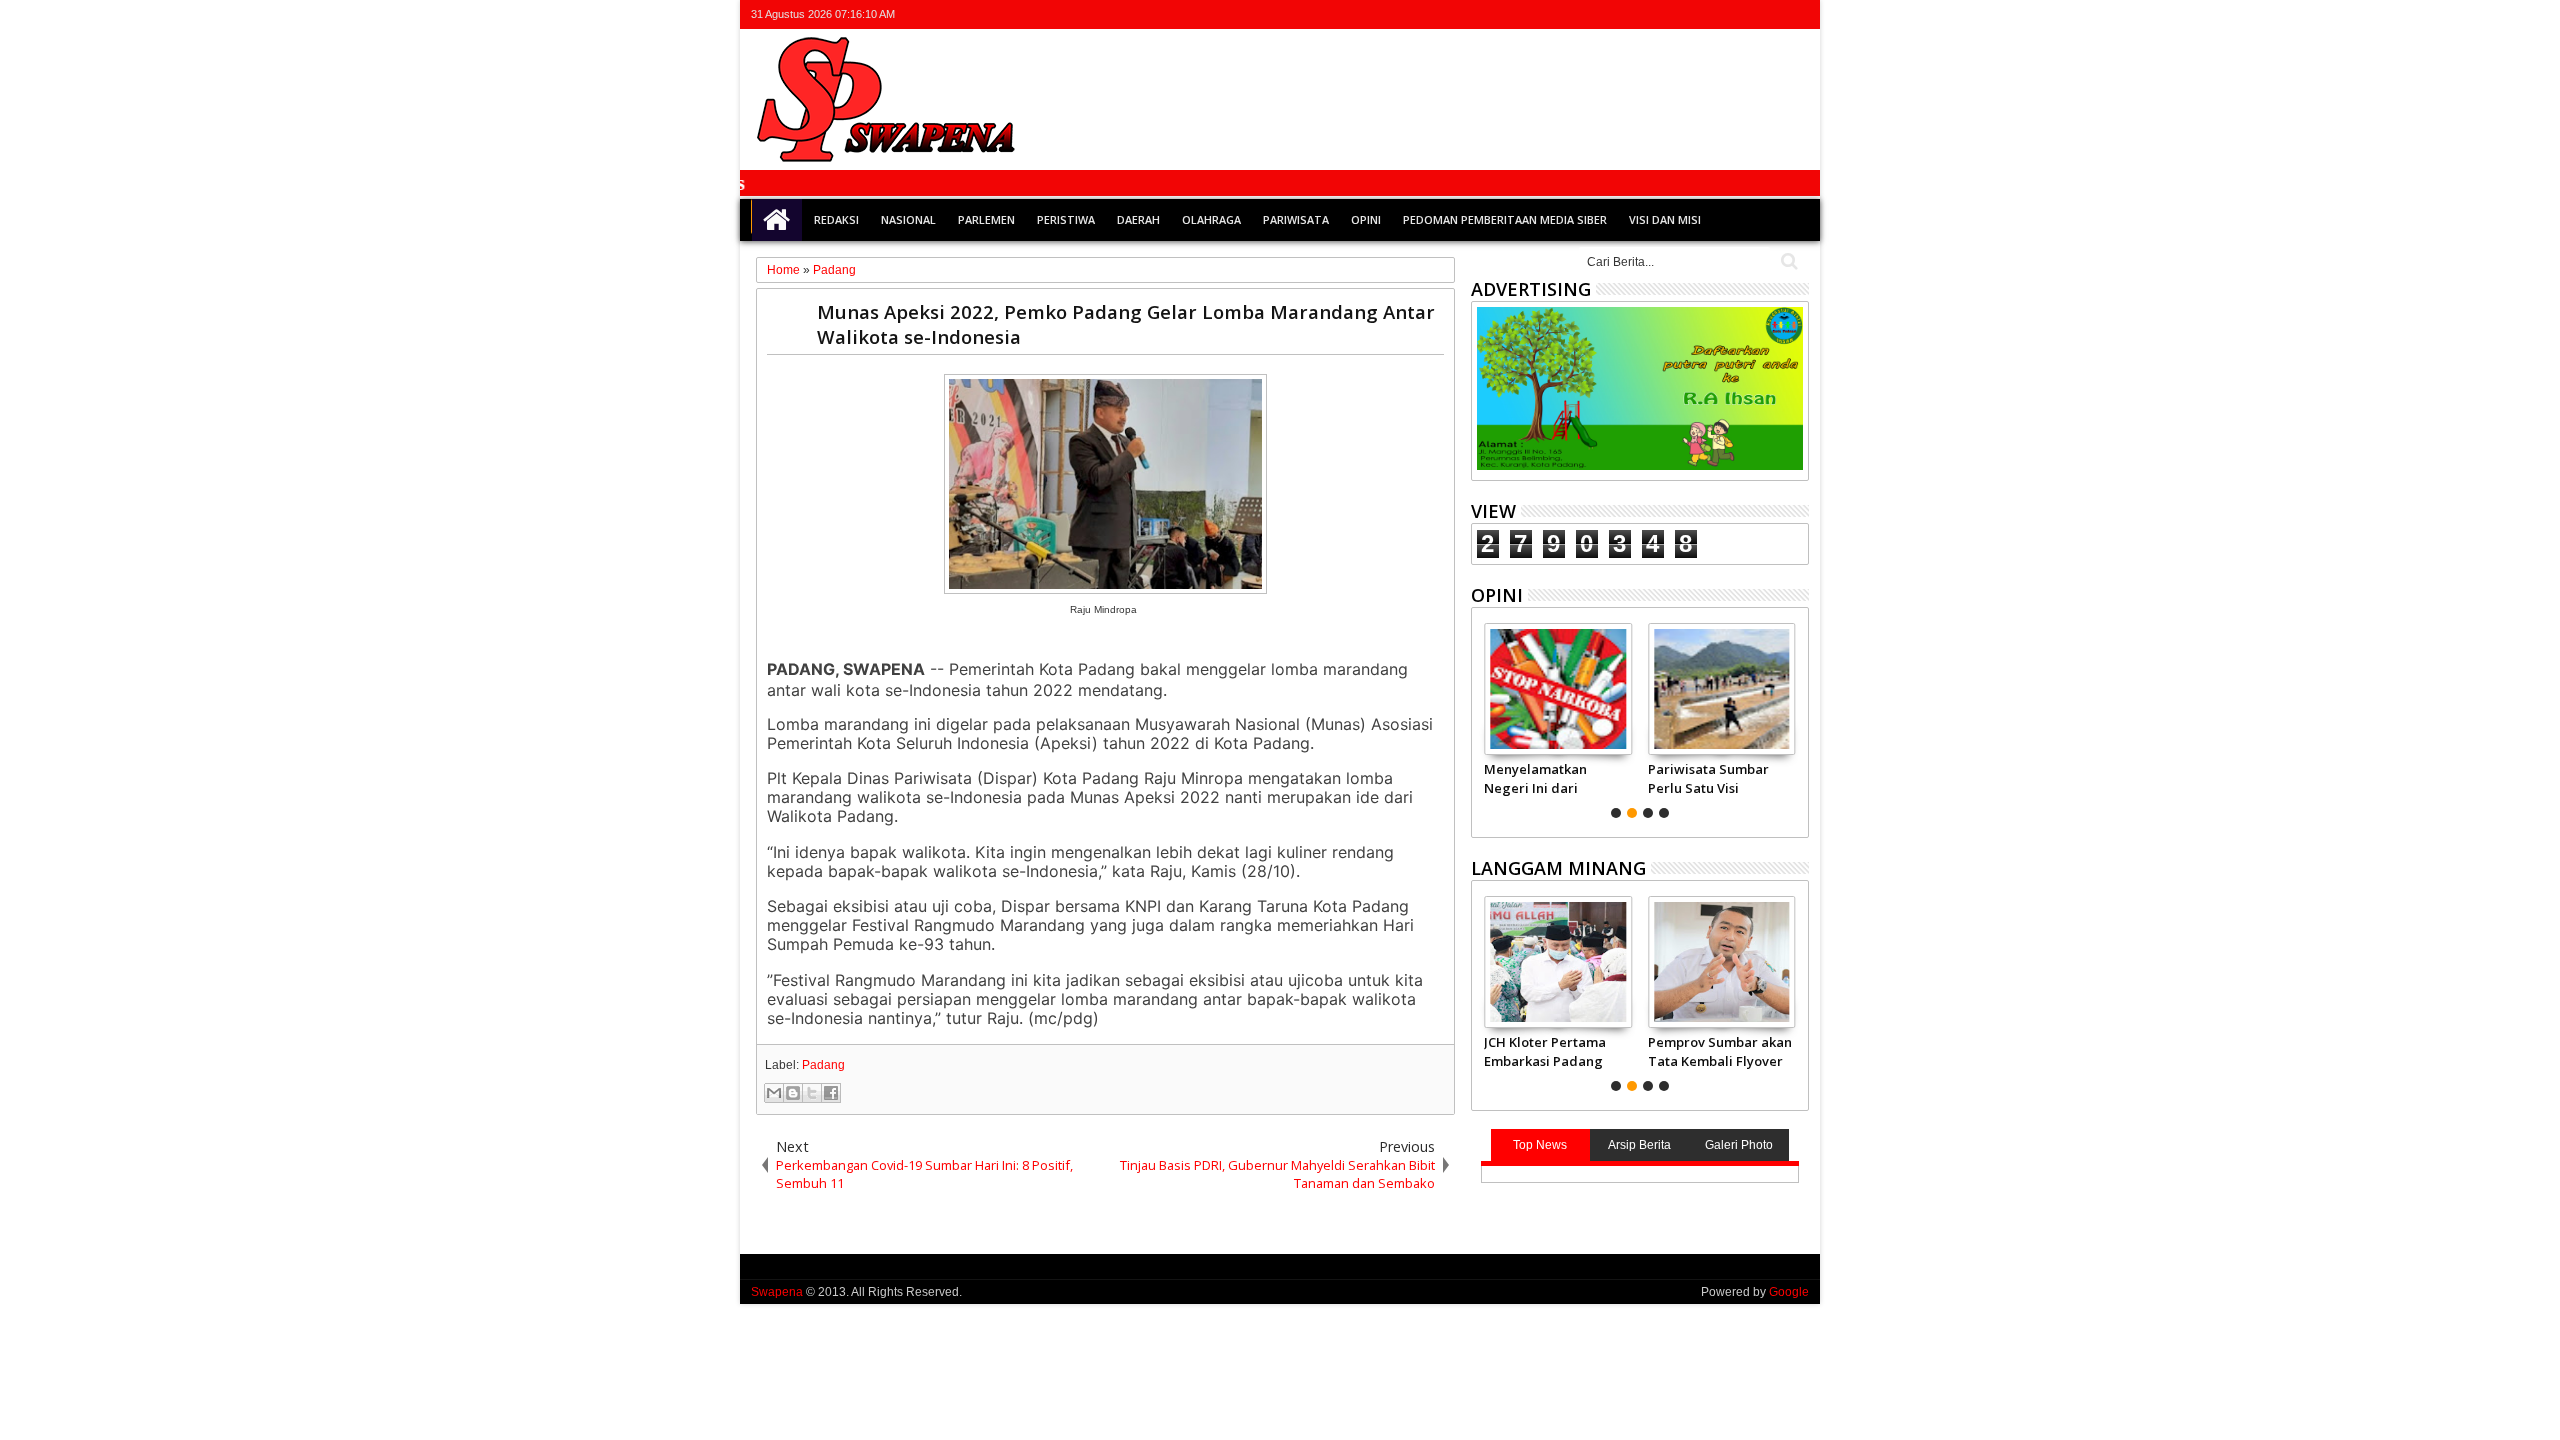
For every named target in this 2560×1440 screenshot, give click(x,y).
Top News (1540, 1145)
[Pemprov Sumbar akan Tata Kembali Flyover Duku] (1721, 962)
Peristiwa (1066, 219)
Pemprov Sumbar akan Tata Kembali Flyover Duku (1720, 1051)
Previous (1795, 718)
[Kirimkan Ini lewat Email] (774, 1093)
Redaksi (836, 219)
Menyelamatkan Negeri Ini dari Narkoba (1535, 778)
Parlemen (986, 219)
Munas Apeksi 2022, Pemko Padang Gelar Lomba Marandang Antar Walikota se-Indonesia (1126, 324)
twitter (1692, 14)
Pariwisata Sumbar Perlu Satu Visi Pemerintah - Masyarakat (1708, 778)
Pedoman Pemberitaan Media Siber (1505, 219)
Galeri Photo (1739, 1145)
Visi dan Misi (1665, 219)
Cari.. (1787, 261)
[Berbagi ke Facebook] (831, 1093)
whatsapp (1796, 14)
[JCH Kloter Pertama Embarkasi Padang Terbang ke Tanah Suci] (1557, 962)
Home (777, 220)
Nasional (908, 219)
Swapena (777, 1292)
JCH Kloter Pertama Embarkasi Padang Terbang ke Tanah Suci (1545, 1051)
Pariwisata (1296, 219)
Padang (823, 1065)
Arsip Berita (1639, 1145)
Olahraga (1211, 219)
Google (1789, 1292)
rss (1770, 14)
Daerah (1138, 219)
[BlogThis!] (793, 1093)
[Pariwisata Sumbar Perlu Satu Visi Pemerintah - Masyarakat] (1721, 689)
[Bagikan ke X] (812, 1093)
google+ (1744, 14)
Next (1484, 718)
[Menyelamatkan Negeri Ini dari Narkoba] (1557, 689)
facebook (1718, 14)
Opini (1366, 219)
